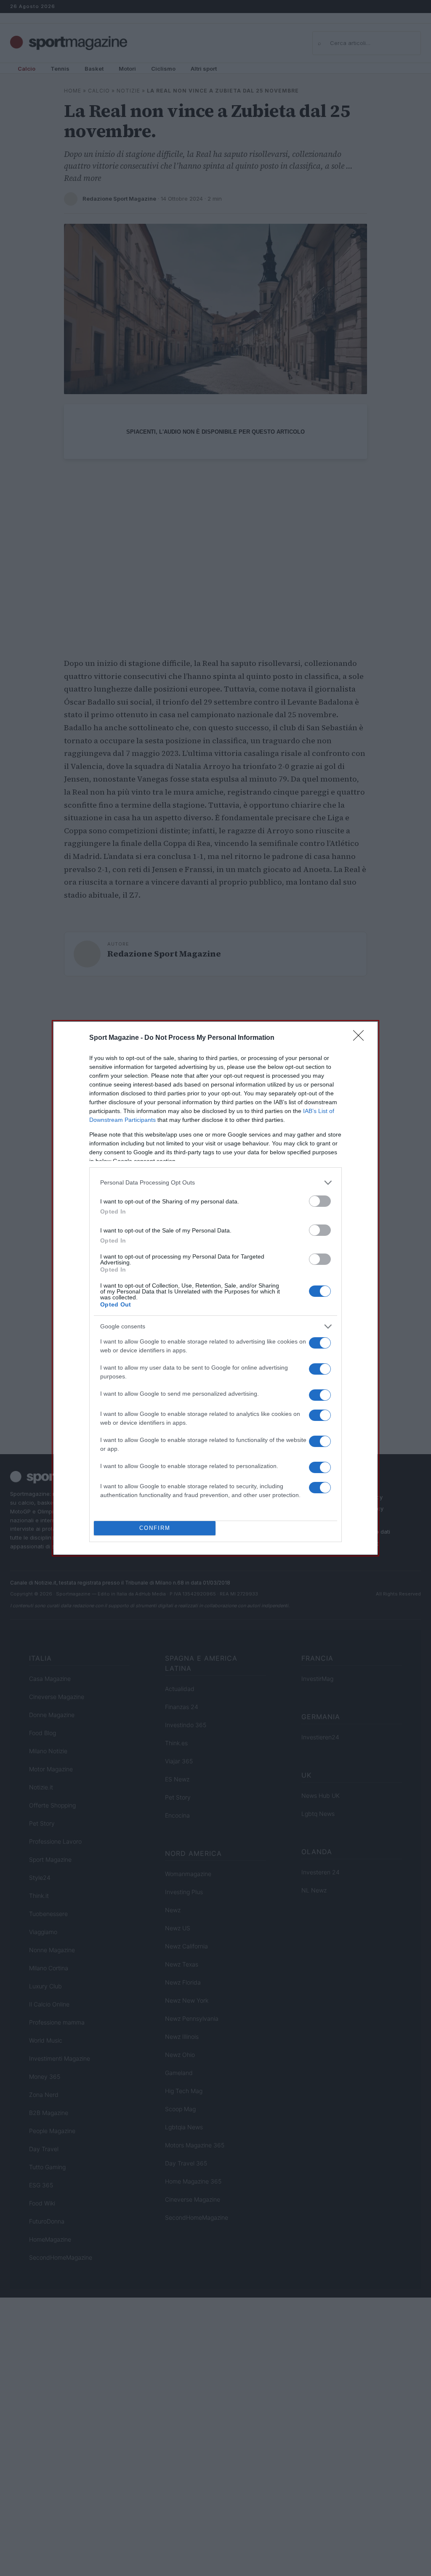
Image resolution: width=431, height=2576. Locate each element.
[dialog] (215, 1288)
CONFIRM (155, 1528)
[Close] (361, 1038)
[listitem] (215, 1183)
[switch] (320, 1201)
